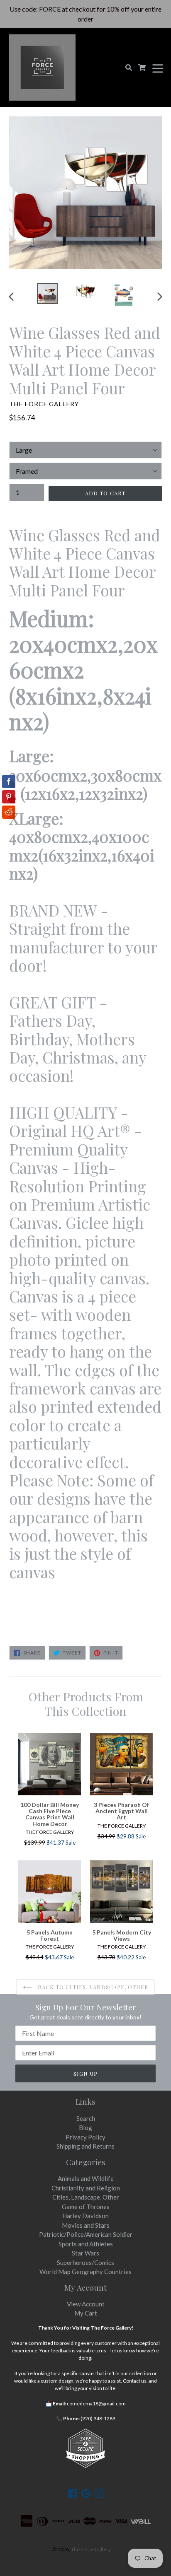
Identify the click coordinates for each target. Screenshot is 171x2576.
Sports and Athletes (86, 2244)
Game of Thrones (86, 2207)
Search (86, 2118)
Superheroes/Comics (85, 2262)
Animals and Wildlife (86, 2178)
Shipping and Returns (85, 2146)
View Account (86, 2304)
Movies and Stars (86, 2225)
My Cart (86, 2313)
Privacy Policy (85, 2137)
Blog (85, 2127)
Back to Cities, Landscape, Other (92, 1987)
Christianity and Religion (86, 2188)
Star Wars (85, 2253)
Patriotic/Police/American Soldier (86, 2234)
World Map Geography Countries (85, 2272)
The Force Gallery (91, 2549)
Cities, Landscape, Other (86, 2197)
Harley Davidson (85, 2216)
